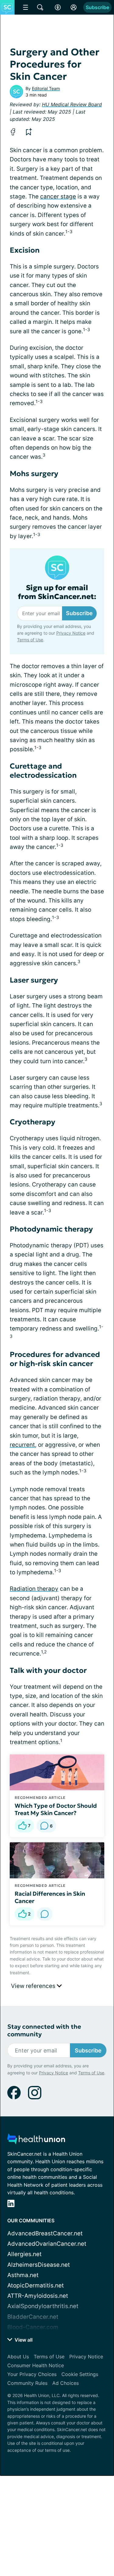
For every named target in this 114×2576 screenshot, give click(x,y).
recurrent (22, 1445)
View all (23, 2340)
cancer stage (58, 196)
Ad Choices (66, 2383)
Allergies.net (24, 2254)
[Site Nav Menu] (26, 7)
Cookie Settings (80, 2374)
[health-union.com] (36, 2141)
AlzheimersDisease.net (39, 2265)
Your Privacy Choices (32, 2374)
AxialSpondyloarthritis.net (43, 2306)
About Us (18, 2357)
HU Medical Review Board (72, 104)
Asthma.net (23, 2275)
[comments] (45, 1914)
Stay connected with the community (44, 2031)
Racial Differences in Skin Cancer (50, 1897)
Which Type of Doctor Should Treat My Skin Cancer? (56, 1809)
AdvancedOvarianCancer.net (47, 2244)
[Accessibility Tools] (58, 7)
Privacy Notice (71, 633)
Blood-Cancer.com (33, 2327)
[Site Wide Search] (40, 7)
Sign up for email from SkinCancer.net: (57, 592)
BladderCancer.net (33, 2317)
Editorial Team (46, 88)
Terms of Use (30, 640)
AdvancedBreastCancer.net (45, 2233)
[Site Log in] (74, 7)
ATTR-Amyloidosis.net (38, 2296)
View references (34, 1986)
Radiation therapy (34, 1589)
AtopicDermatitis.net (36, 2285)
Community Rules (27, 2383)
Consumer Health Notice (36, 2365)
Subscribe (97, 7)
